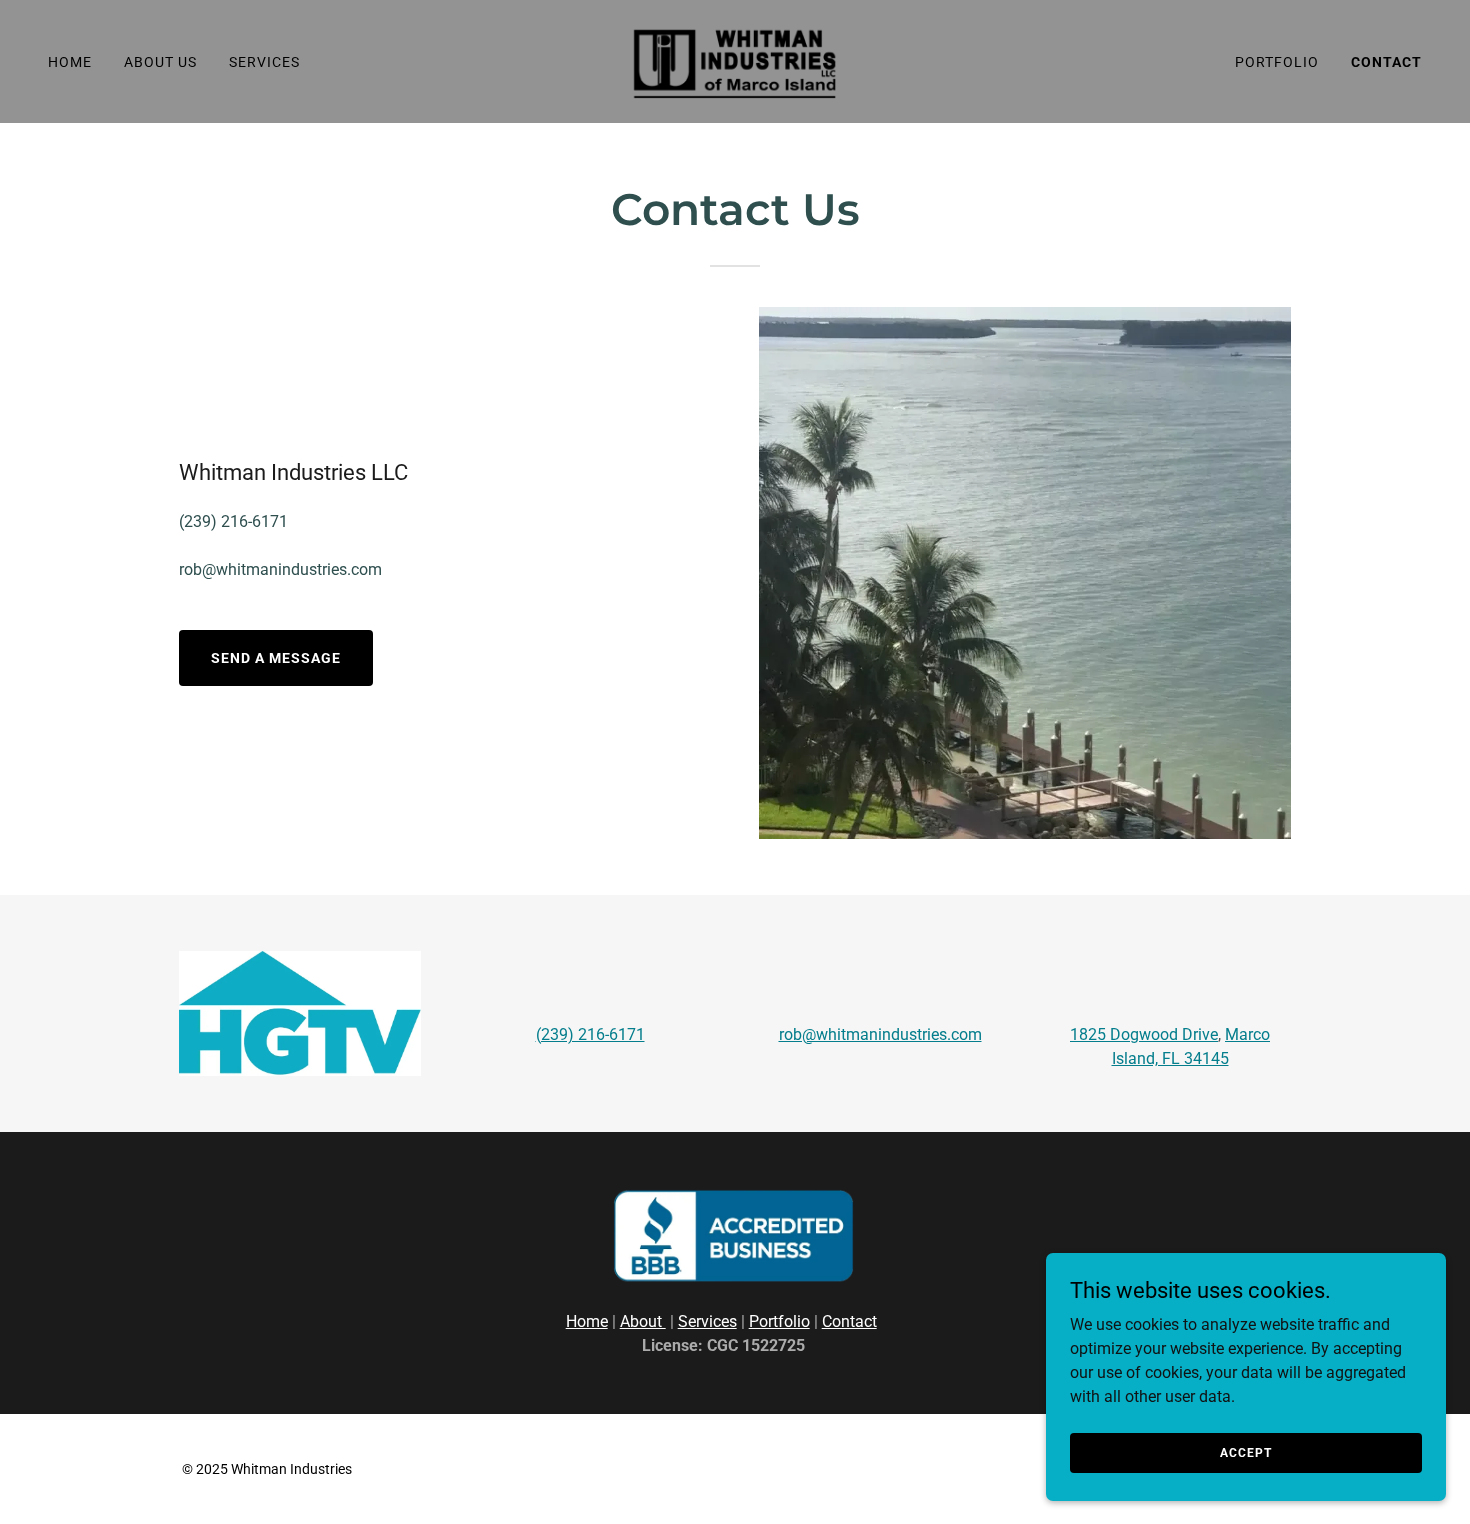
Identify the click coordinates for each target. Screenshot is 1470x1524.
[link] (735, 60)
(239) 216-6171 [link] (233, 521)
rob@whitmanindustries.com (880, 1034)
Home (587, 1321)
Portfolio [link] (1277, 62)
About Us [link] (160, 62)
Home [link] (70, 62)
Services (707, 1321)
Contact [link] (1386, 62)
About (643, 1321)
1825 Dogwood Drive (1144, 1034)
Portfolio (779, 1321)
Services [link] (264, 62)
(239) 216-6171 (590, 1034)
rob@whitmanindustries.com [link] (280, 569)
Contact (849, 1321)
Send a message (276, 658)
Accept (1245, 1452)
